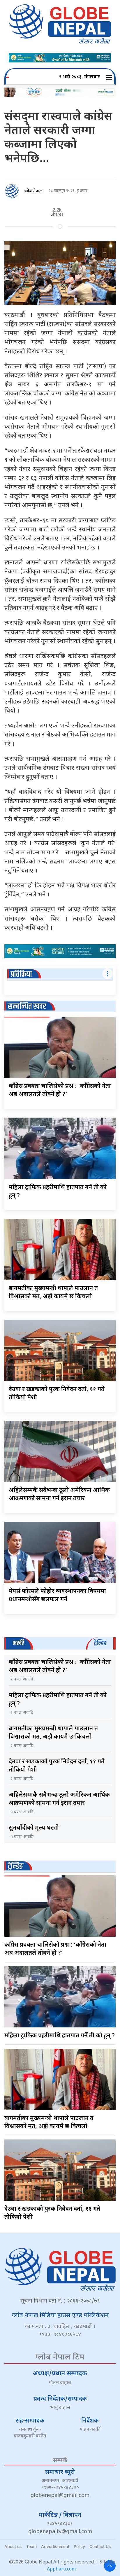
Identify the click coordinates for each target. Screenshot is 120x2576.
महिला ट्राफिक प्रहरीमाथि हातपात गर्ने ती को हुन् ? (60, 2036)
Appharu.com (61, 2569)
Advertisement (55, 2546)
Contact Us (100, 2546)
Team (31, 2546)
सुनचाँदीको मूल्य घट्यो (34, 1828)
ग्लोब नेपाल (33, 191)
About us (13, 2546)
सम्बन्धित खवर (27, 1007)
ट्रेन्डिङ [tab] (100, 1643)
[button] (110, 77)
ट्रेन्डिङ (16, 1866)
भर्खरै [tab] (18, 1643)
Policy (79, 2546)
